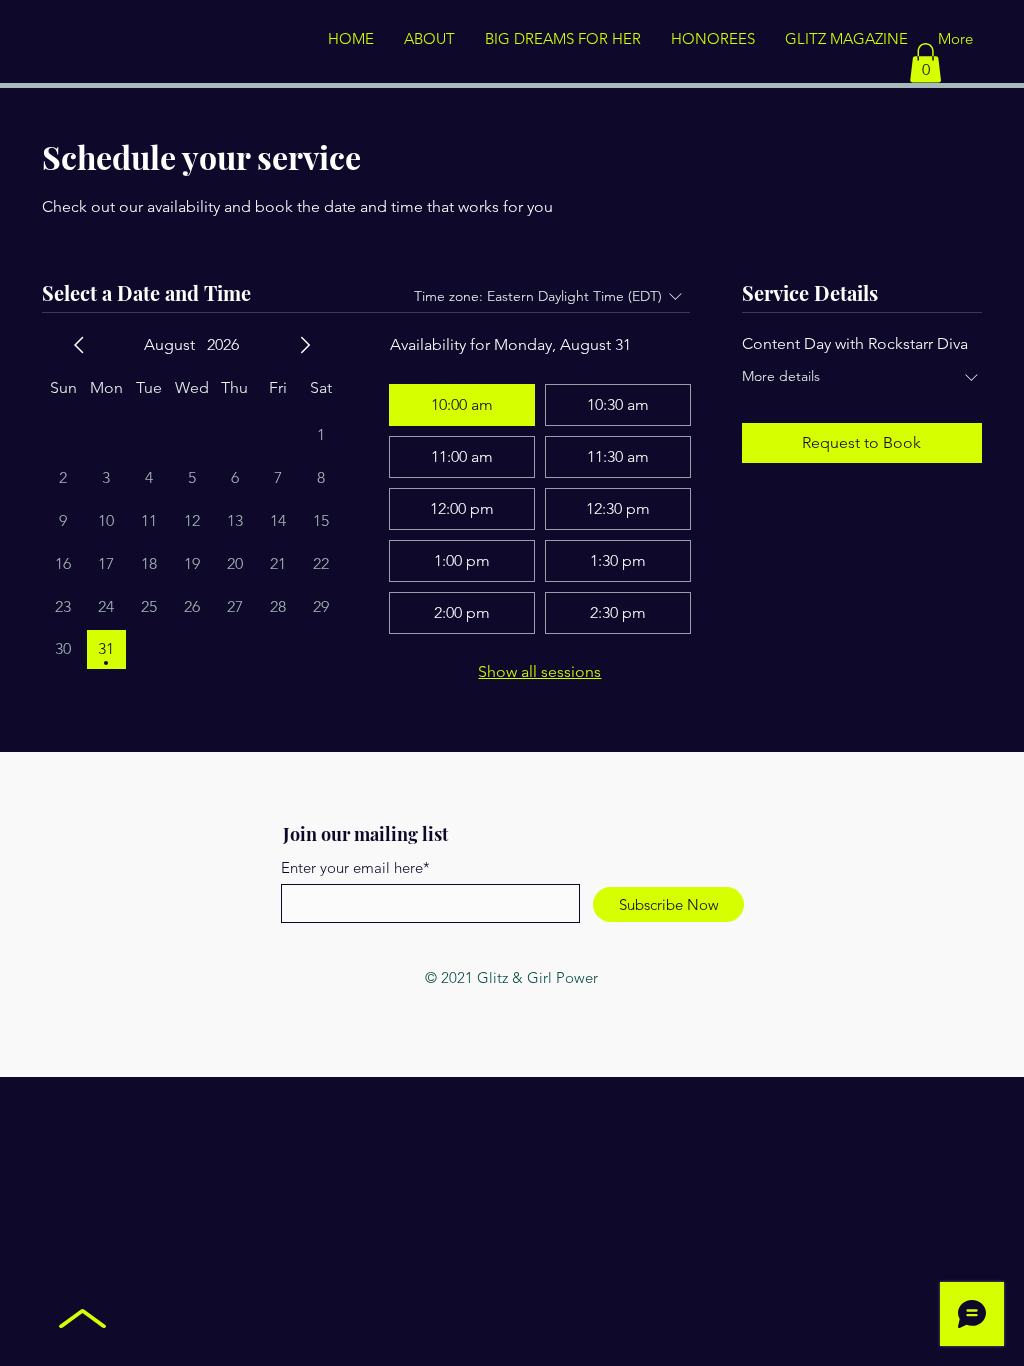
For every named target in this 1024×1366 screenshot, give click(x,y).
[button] (925, 62)
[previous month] (79, 345)
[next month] (305, 345)
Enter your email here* (355, 867)
